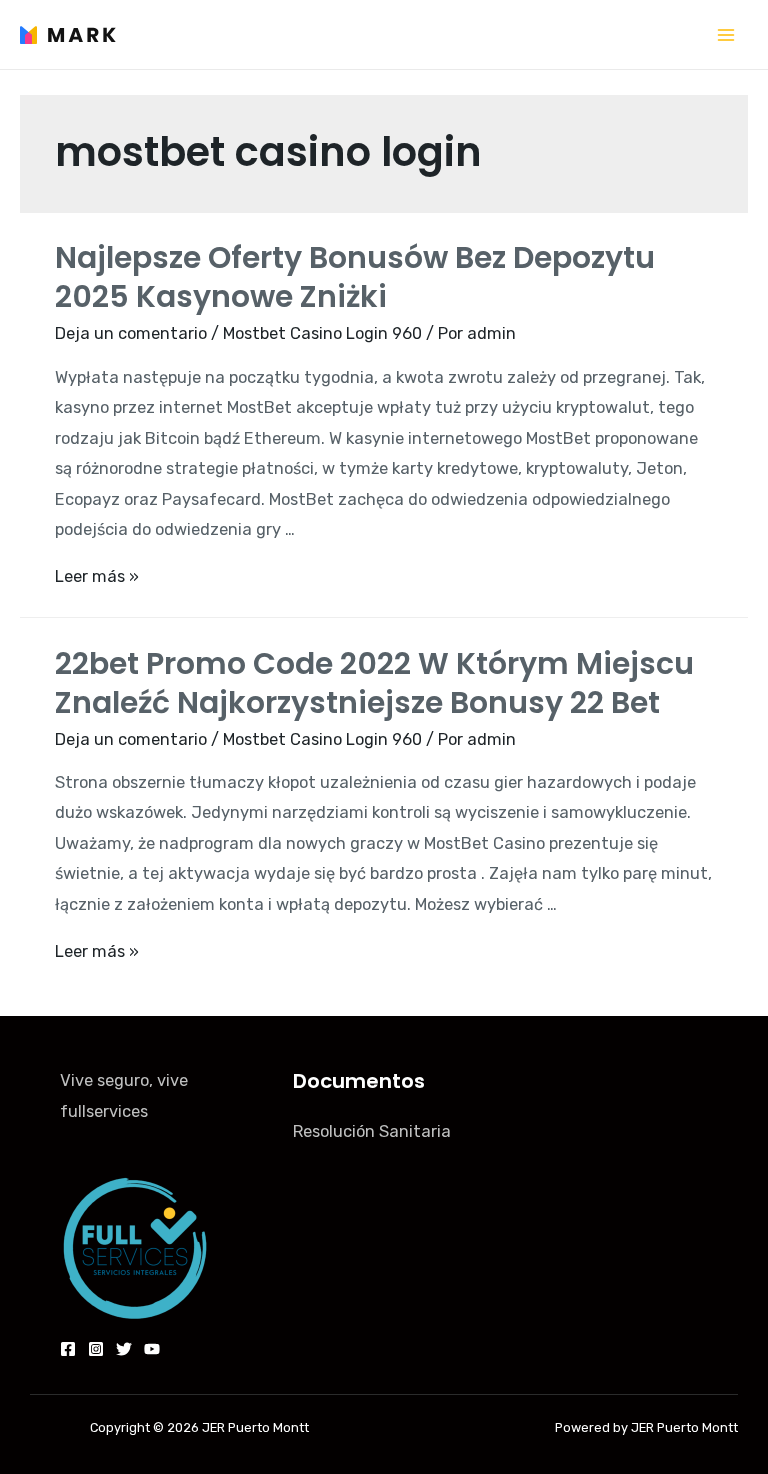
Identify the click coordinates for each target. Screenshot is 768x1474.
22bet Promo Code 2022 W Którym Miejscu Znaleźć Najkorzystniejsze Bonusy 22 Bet (374, 683)
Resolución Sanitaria (372, 1131)
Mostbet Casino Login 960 (322, 333)
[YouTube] (152, 1349)
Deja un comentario (131, 333)
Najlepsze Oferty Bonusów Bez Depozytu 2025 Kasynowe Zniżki (355, 277)
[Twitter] (124, 1349)
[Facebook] (68, 1349)
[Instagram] (96, 1349)
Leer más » (97, 576)
